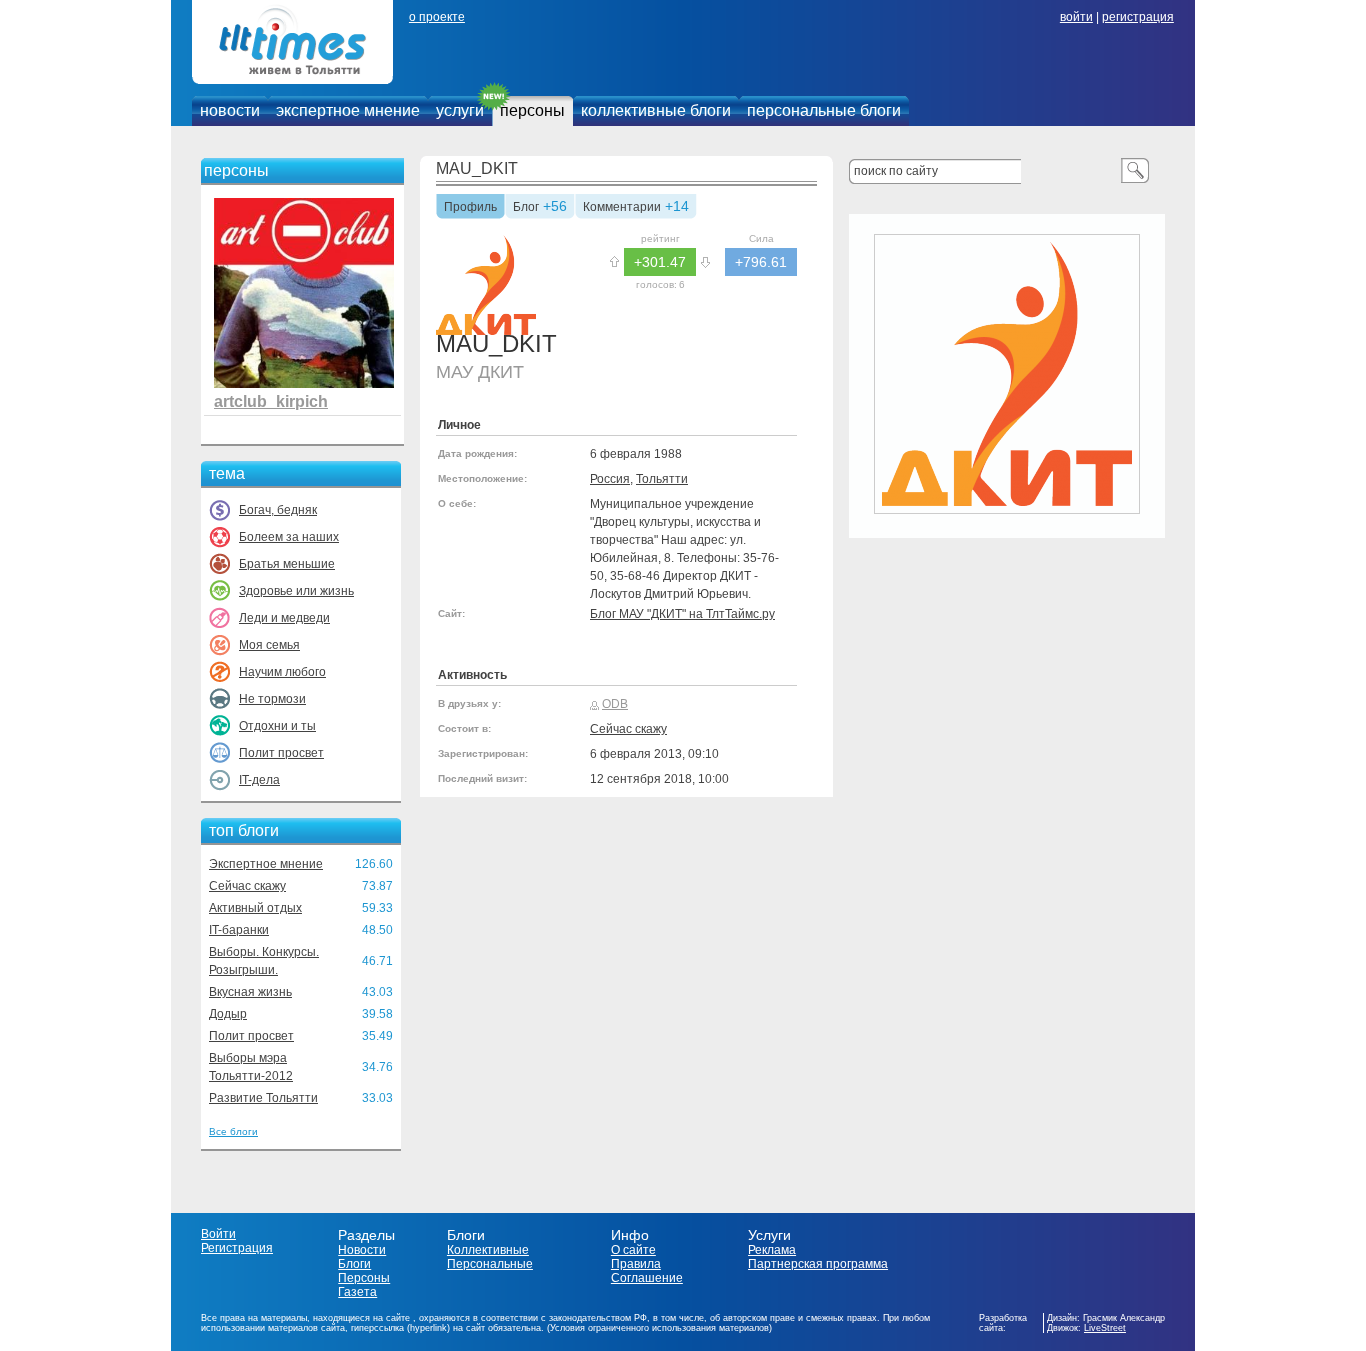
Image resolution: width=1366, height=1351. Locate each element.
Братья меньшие (287, 564)
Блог (526, 208)
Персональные (490, 1264)
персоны (532, 110)
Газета (357, 1292)
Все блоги (233, 1131)
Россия (610, 479)
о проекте (437, 17)
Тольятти (662, 479)
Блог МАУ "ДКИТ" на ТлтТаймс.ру (682, 614)
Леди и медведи (284, 618)
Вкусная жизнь (250, 992)
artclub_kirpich (271, 401)
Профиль (470, 208)
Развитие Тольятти (263, 1098)
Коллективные (488, 1250)
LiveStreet (1105, 1328)
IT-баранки (239, 930)
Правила (636, 1264)
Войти (218, 1234)
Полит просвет (281, 753)
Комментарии (622, 208)
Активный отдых (255, 908)
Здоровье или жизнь (296, 591)
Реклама (772, 1250)
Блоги (354, 1264)
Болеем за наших (289, 537)
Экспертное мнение (266, 864)
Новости (362, 1250)
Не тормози (272, 699)
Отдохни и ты (277, 726)
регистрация (1138, 17)
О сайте (633, 1250)
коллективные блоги (656, 110)
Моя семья (269, 645)
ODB (615, 704)
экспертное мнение (348, 110)
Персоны (364, 1278)
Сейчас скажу (247, 886)
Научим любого (282, 672)
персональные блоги (824, 110)
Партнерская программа (818, 1264)
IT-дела (259, 780)
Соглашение (647, 1278)
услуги (460, 110)
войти (1076, 17)
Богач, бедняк (278, 510)
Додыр (228, 1014)
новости (230, 110)
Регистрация (237, 1248)
